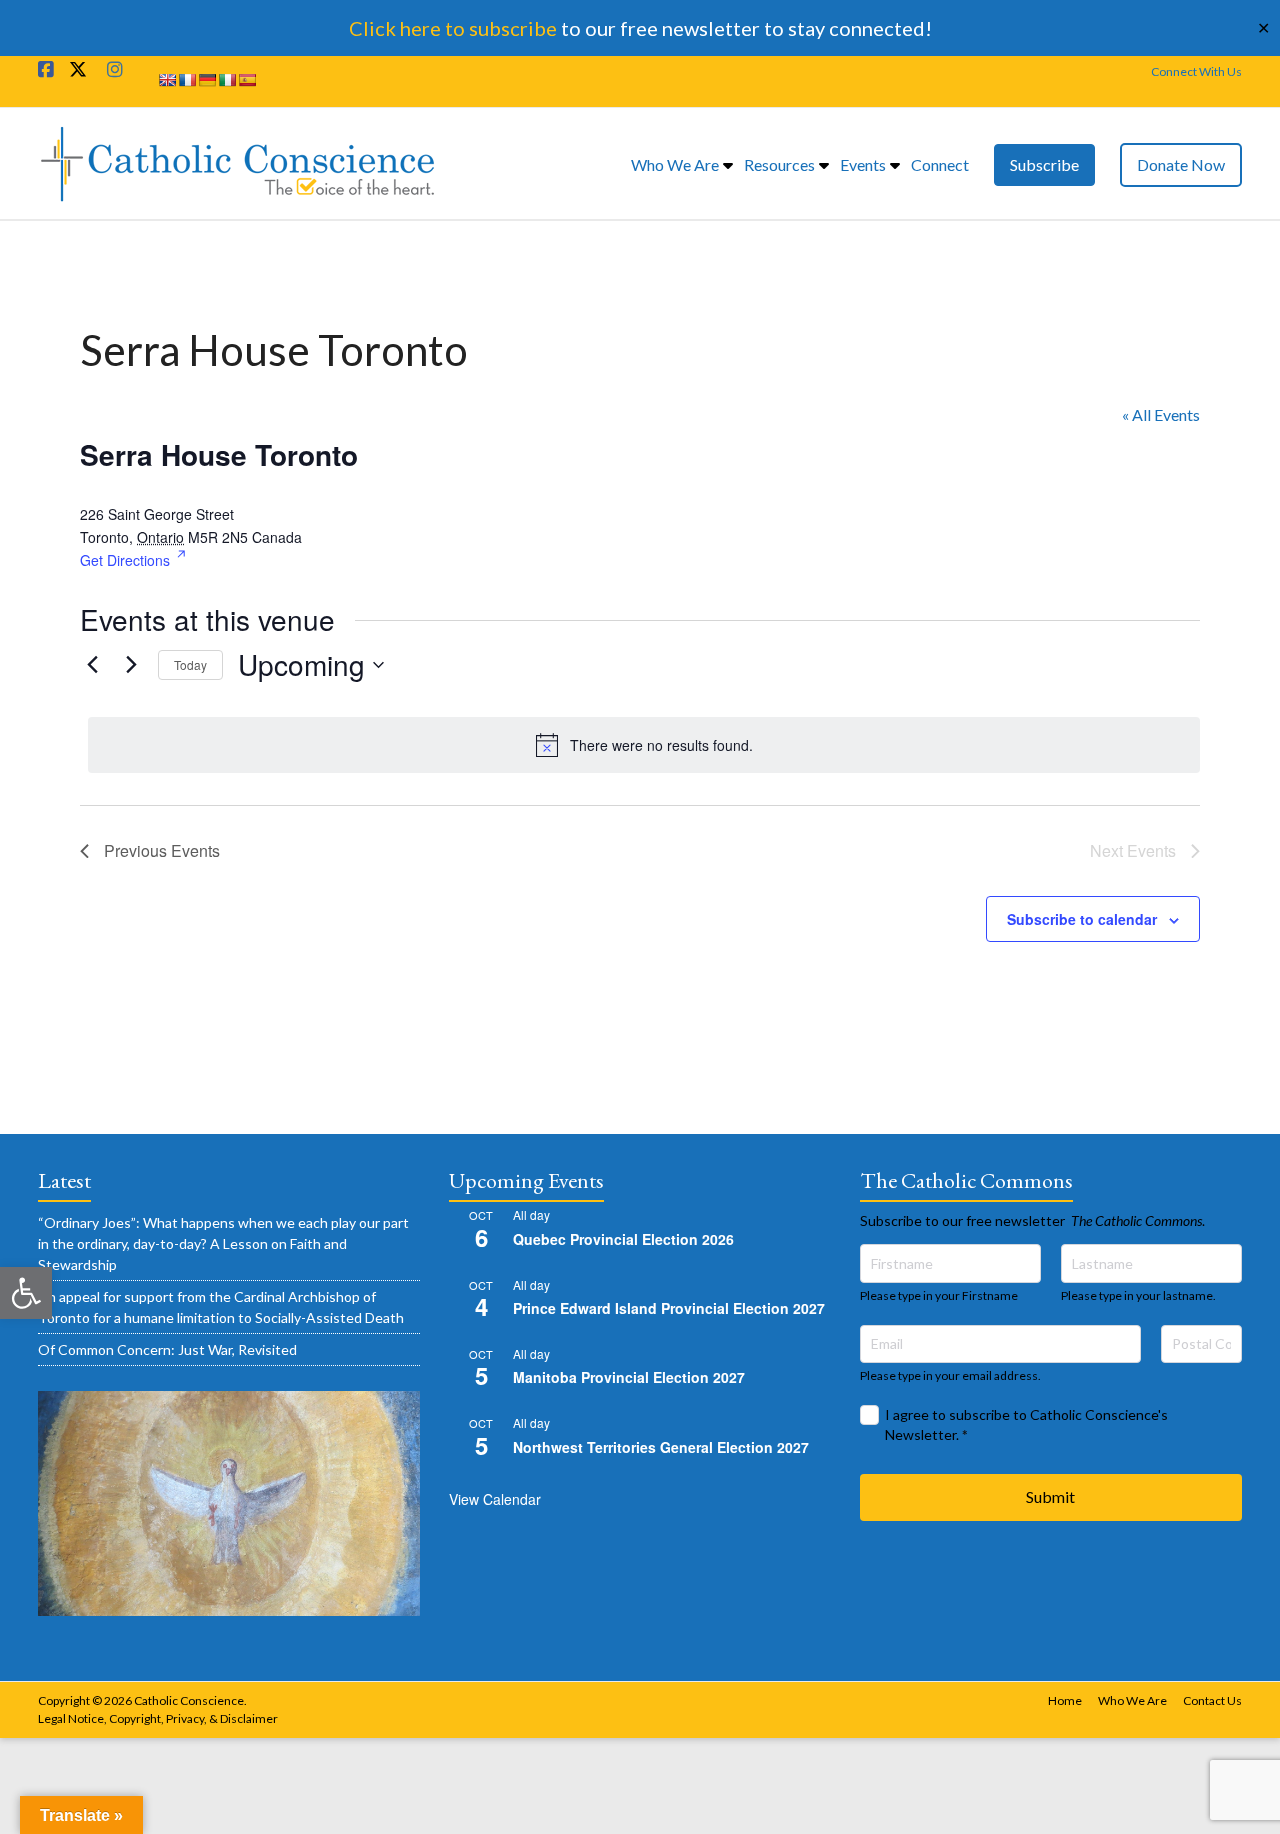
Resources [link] (779, 164)
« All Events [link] (1161, 414)
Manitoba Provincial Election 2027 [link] (629, 1377)
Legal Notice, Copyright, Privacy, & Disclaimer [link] (158, 1718)
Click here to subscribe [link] (453, 28)
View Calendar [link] (495, 1499)
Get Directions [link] (125, 560)
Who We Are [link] (675, 164)
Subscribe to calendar (1082, 919)
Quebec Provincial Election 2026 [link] (623, 1239)
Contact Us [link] (1212, 1700)
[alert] (643, 745)
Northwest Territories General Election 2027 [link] (661, 1447)
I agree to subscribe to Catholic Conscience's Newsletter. (1026, 1424)
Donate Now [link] (1181, 164)
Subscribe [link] (1044, 164)
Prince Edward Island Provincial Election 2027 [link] (669, 1308)
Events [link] (863, 164)
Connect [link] (940, 164)
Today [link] (190, 664)
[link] (26, 1293)
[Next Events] (131, 665)
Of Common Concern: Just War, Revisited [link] (167, 1349)
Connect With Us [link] (1196, 71)
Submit (1050, 1496)
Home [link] (1065, 1700)
